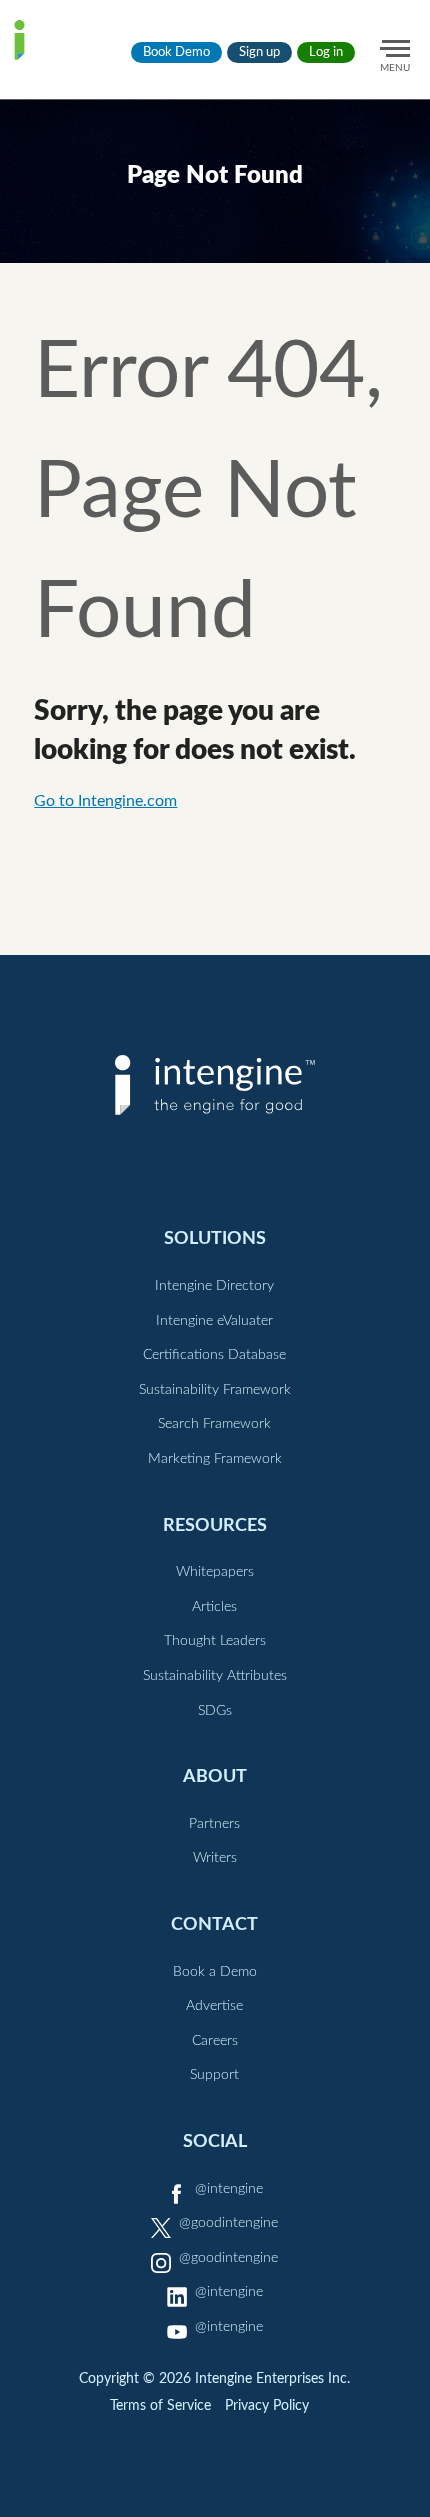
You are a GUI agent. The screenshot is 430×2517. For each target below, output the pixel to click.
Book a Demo (215, 1972)
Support (214, 2075)
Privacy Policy (267, 2406)
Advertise (214, 2006)
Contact (214, 1924)
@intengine (229, 2189)
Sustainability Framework (215, 1390)
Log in (326, 52)
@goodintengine (228, 2223)
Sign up (259, 52)
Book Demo (176, 52)
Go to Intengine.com (105, 801)
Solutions (215, 1238)
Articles (214, 1607)
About (215, 1776)
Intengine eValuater (214, 1321)
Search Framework (214, 1424)
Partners (214, 1824)
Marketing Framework (215, 1459)
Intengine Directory (214, 1286)
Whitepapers (215, 1572)
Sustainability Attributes (215, 1676)
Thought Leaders (215, 1641)
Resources (215, 1525)
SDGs (215, 1711)
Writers (215, 1858)
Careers (215, 2041)
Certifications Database (214, 1355)
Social (215, 2141)
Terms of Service (160, 2406)
